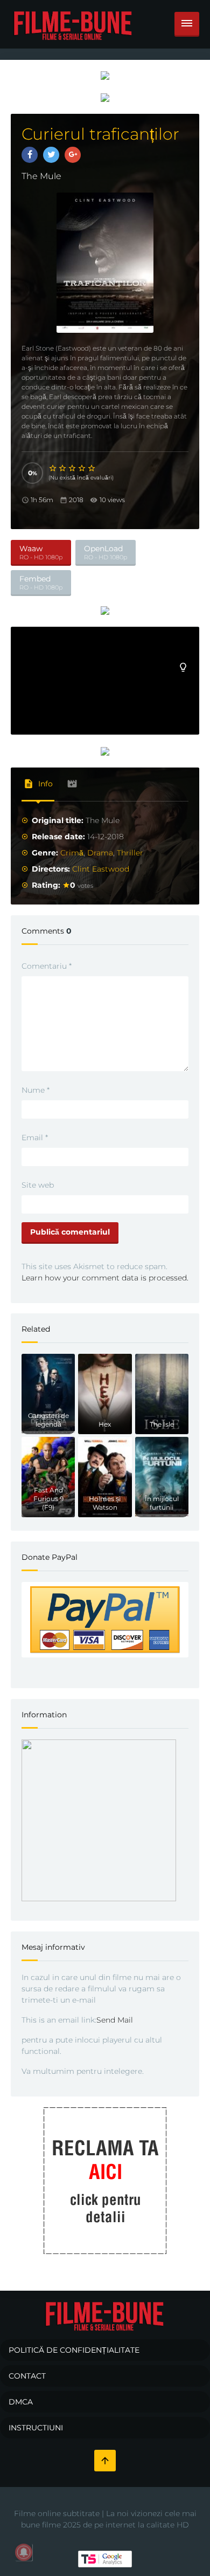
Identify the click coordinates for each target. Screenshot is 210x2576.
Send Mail (115, 2020)
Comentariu (47, 966)
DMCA (21, 2402)
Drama (100, 853)
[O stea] (53, 468)
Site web (38, 1185)
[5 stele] (92, 468)
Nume (36, 1090)
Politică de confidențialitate (74, 2350)
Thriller (130, 853)
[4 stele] (82, 468)
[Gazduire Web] (105, 75)
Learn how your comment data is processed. (105, 1278)
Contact (27, 2376)
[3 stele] (73, 468)
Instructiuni (36, 2428)
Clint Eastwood (101, 869)
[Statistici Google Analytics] (105, 2559)
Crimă (72, 853)
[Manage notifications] (24, 2552)
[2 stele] (63, 468)
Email (35, 1138)
